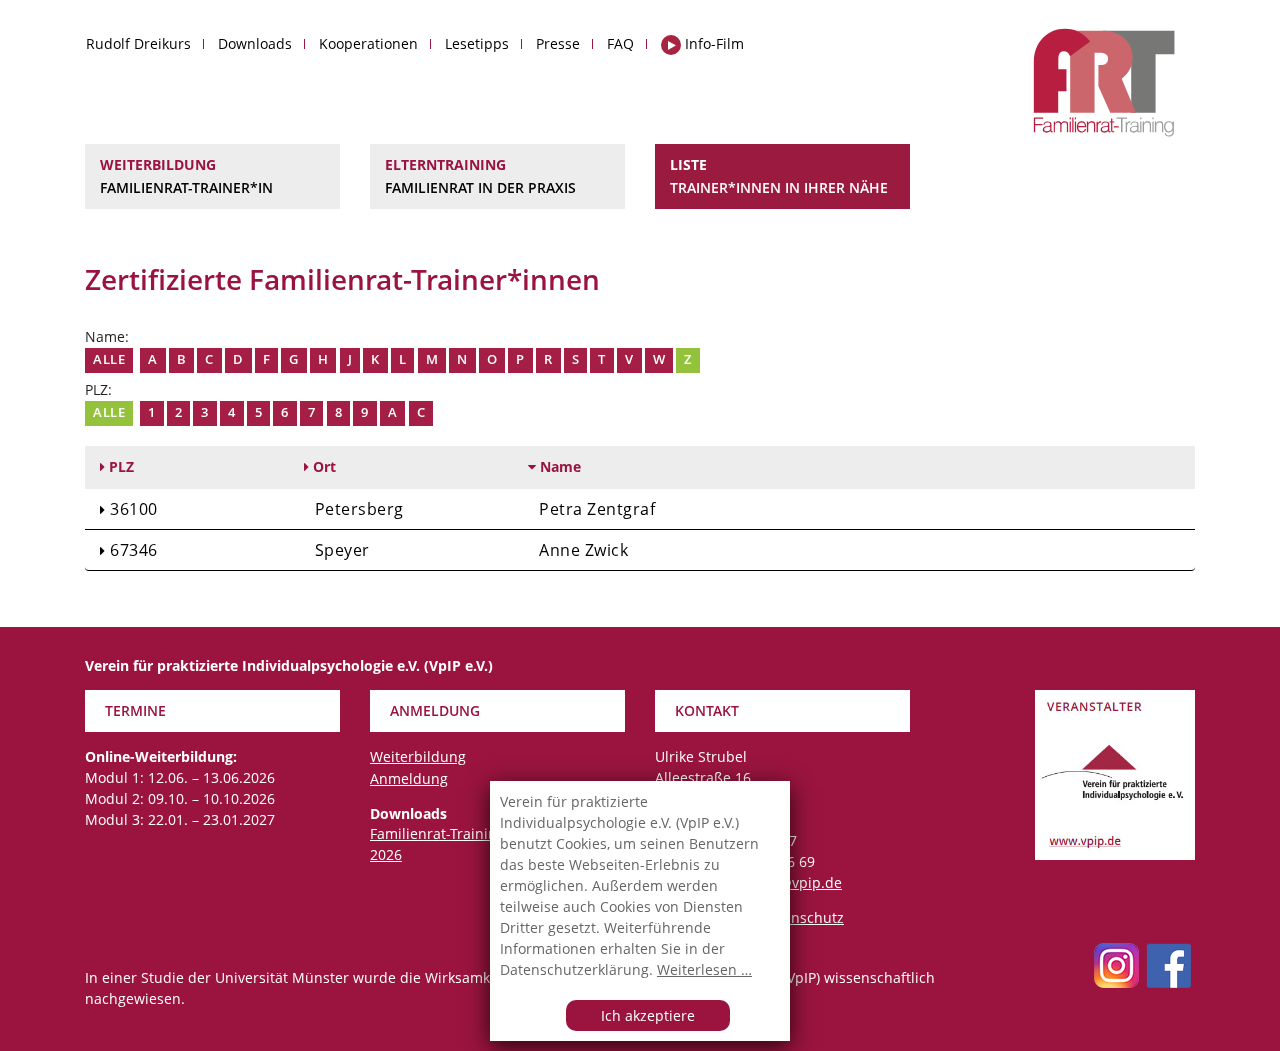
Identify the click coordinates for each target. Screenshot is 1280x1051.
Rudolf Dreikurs (138, 43)
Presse (558, 43)
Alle (109, 359)
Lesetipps (477, 43)
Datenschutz (802, 917)
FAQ (620, 43)
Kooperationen (368, 43)
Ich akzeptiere (648, 1015)
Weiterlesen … (704, 969)
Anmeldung (409, 778)
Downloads (255, 43)
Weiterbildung (186, 175)
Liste (779, 175)
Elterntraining (480, 175)
